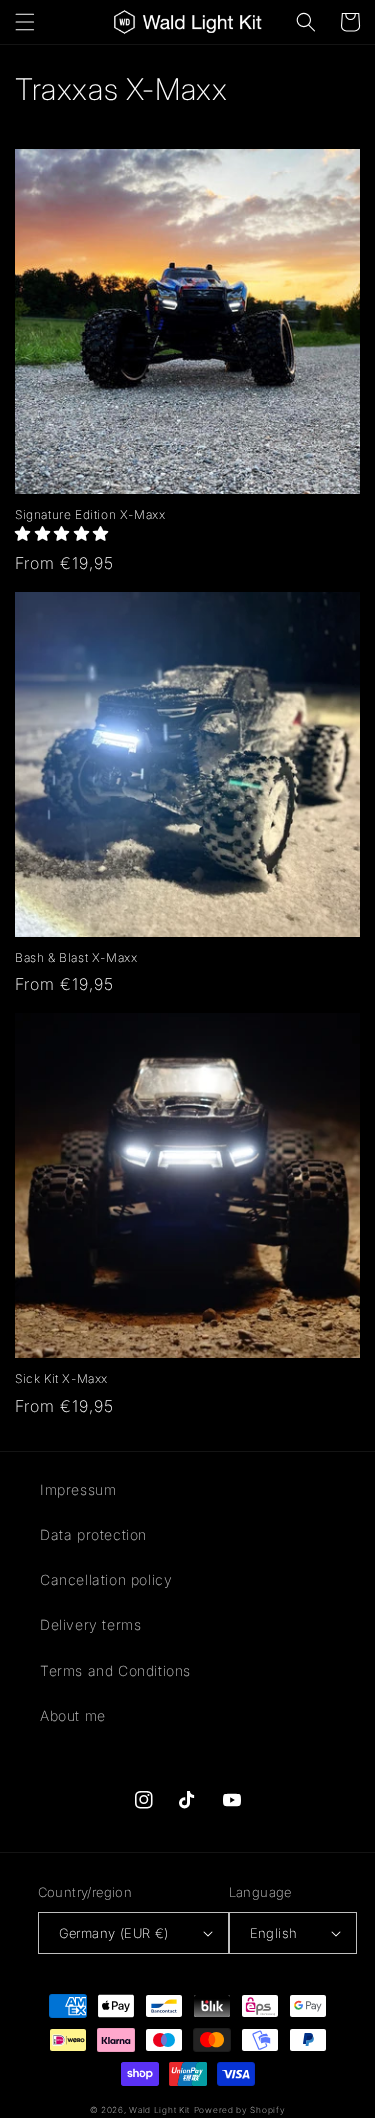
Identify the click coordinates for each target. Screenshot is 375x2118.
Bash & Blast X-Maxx (76, 957)
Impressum (78, 1489)
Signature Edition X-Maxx (90, 514)
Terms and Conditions (115, 1670)
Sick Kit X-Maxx (61, 1378)
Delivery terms (90, 1624)
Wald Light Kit (159, 2110)
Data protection (93, 1534)
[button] (25, 22)
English (274, 1933)
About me (73, 1715)
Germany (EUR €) (114, 1933)
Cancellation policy (106, 1579)
